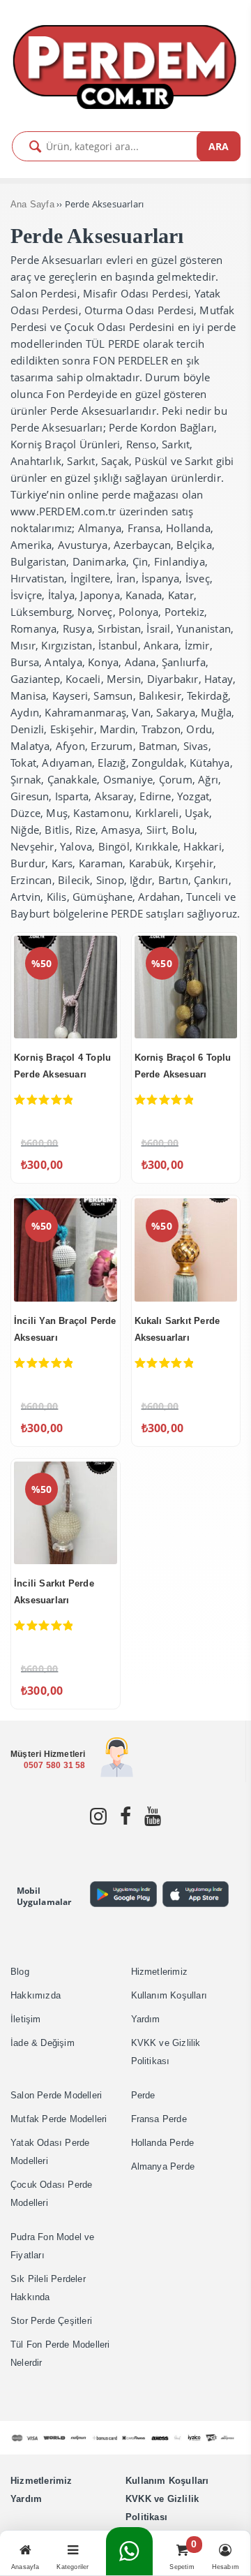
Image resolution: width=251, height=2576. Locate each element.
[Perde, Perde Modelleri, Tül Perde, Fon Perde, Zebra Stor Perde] (125, 106)
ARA (219, 146)
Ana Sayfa (32, 204)
